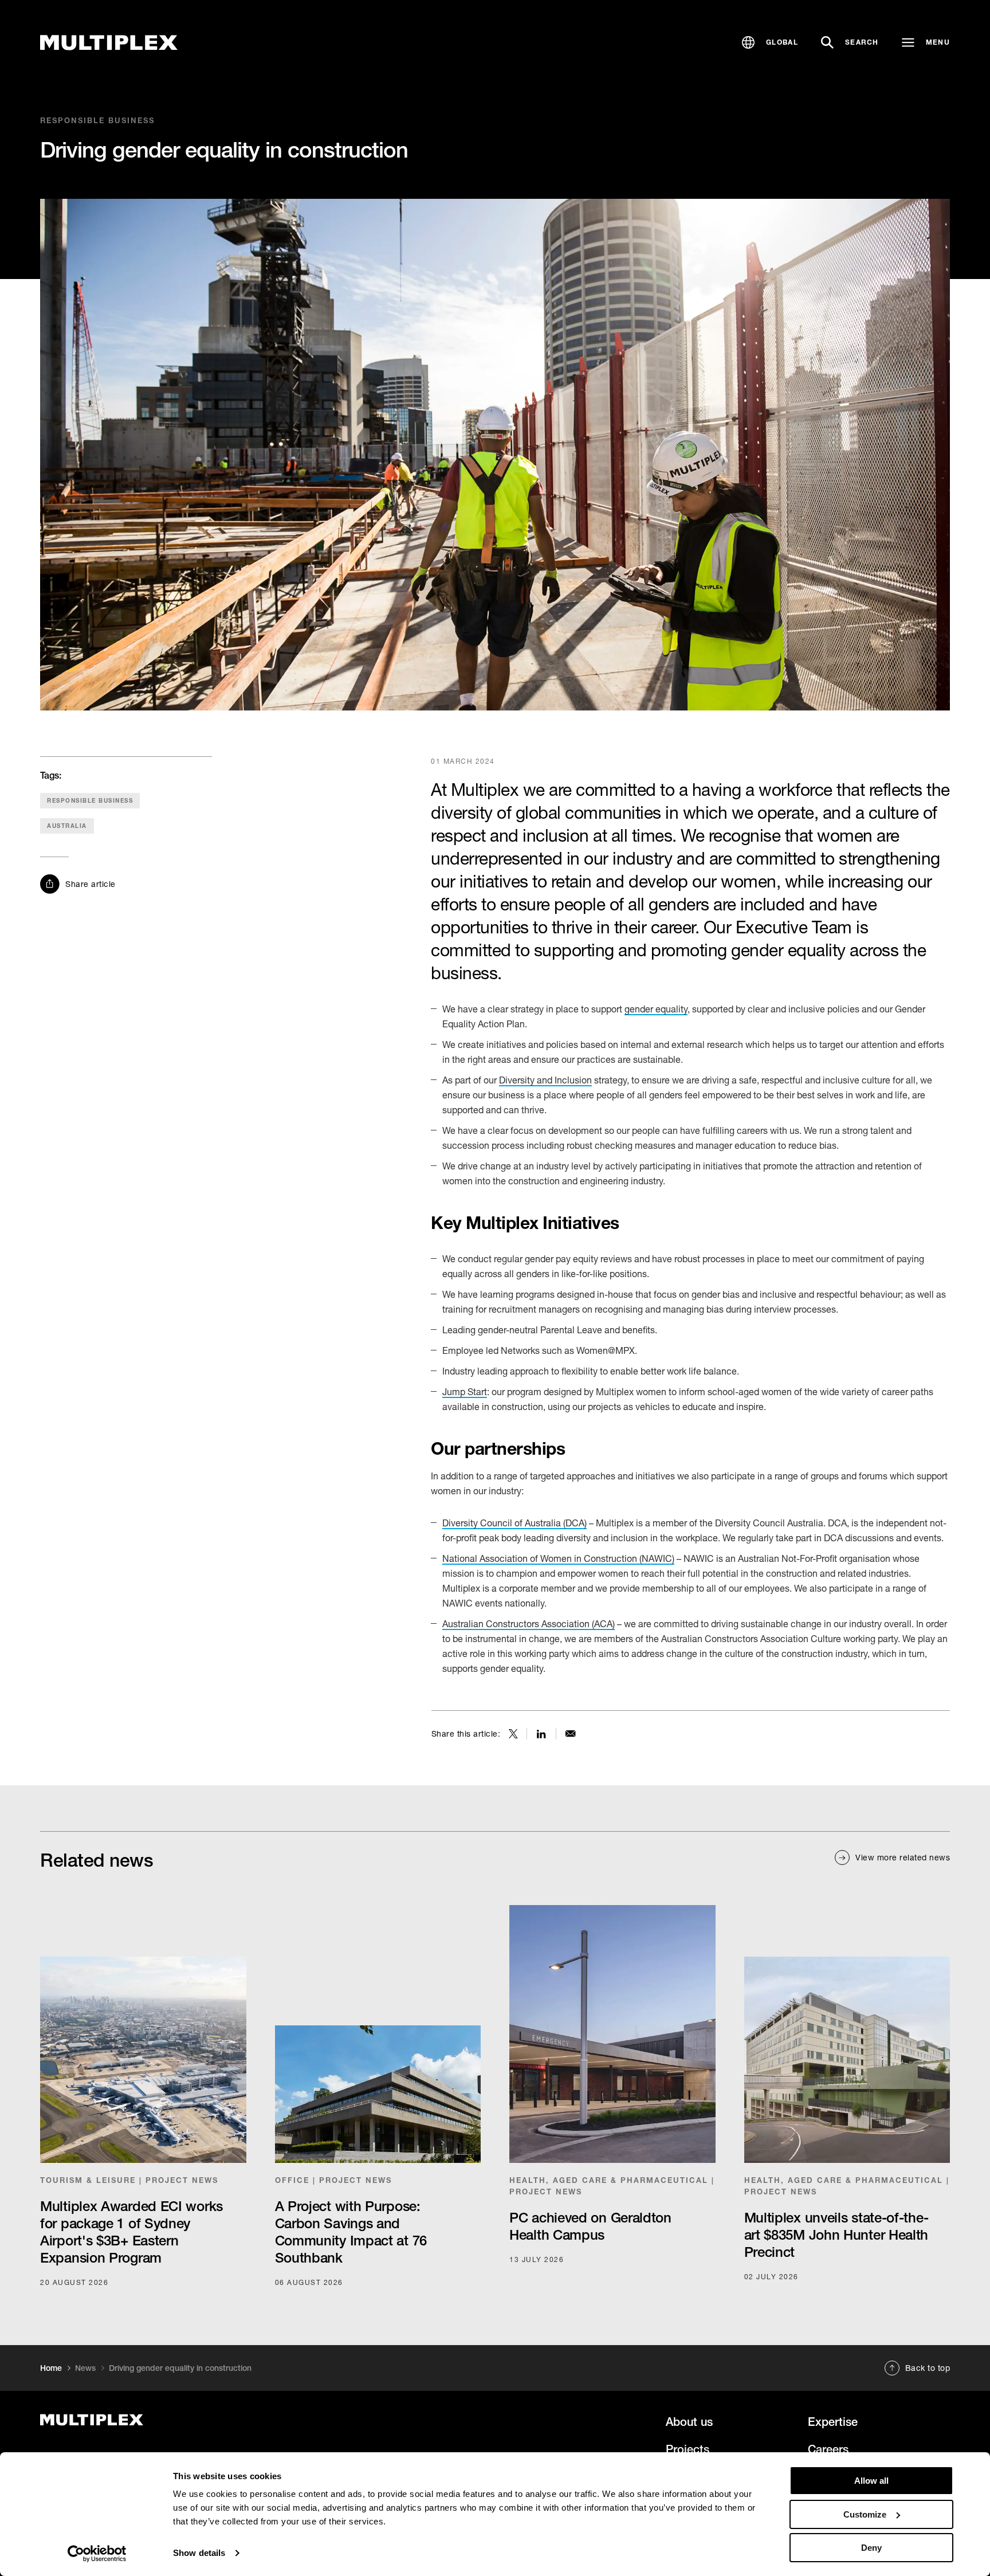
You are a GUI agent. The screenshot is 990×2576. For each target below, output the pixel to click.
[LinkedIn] (541, 1734)
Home (51, 2368)
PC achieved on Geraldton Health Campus (590, 2226)
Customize (865, 2514)
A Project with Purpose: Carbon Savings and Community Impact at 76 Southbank (351, 2232)
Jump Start (465, 1391)
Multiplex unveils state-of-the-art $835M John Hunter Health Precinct (836, 2235)
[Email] (571, 1734)
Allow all (871, 2481)
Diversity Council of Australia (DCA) (514, 1523)
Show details (199, 2553)
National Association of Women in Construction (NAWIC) (558, 1558)
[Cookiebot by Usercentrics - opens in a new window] (97, 2554)
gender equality (656, 1009)
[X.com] (513, 1734)
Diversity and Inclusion (545, 1080)
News (85, 2368)
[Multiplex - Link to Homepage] (109, 43)
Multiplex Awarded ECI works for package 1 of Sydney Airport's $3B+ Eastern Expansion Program (131, 2232)
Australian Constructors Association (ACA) (529, 1623)
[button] (770, 42)
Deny (871, 2548)
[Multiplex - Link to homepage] (182, 2420)
